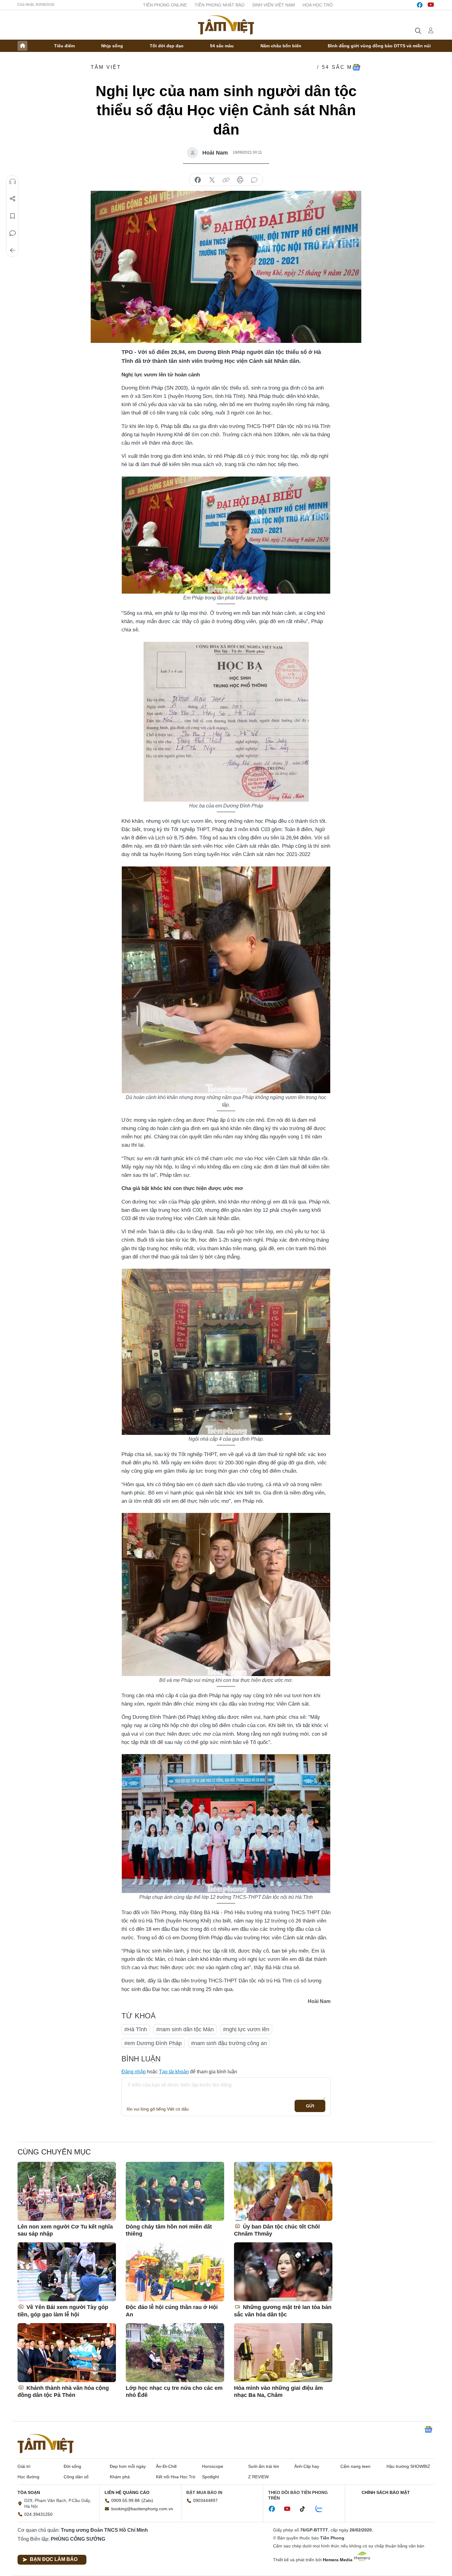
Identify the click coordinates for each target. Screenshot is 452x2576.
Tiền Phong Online (165, 5)
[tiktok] (306, 2509)
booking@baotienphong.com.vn (142, 2509)
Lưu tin (13, 216)
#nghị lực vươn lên (246, 2029)
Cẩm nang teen (355, 2466)
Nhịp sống (112, 46)
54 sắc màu (222, 46)
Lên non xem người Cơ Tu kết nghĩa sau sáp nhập (65, 2230)
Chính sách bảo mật (386, 2492)
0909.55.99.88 (125, 2500)
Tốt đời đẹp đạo (167, 46)
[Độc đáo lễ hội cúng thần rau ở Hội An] (175, 2272)
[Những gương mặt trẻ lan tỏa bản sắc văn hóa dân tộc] (283, 2272)
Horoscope (213, 2466)
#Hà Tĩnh (136, 2029)
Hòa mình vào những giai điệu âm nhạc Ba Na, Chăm (278, 2391)
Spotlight (210, 2477)
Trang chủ (22, 46)
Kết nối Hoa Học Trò (176, 2477)
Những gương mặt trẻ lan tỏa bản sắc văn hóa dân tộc (283, 2311)
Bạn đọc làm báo (54, 2559)
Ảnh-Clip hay (307, 2466)
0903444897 (205, 2500)
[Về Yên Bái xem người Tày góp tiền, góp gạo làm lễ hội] (67, 2272)
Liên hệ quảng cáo (127, 2492)
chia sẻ (198, 180)
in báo (240, 180)
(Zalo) (147, 2500)
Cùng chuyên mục (54, 2152)
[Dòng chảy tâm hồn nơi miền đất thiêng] (175, 2191)
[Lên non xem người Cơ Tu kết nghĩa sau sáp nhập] (67, 2191)
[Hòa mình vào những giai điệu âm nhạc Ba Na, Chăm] (283, 2353)
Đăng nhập (134, 2072)
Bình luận (13, 233)
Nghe (13, 182)
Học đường (28, 2477)
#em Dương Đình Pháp (153, 2043)
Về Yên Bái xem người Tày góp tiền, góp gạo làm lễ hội (63, 2311)
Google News (356, 67)
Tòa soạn (29, 2492)
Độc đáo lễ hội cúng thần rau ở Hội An (172, 2311)
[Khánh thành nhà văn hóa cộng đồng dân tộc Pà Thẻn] (67, 2353)
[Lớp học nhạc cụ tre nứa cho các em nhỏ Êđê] (175, 2353)
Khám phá (120, 2477)
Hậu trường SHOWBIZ (408, 2466)
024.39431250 (38, 2514)
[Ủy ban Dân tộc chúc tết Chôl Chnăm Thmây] (283, 2191)
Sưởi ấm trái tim (264, 2466)
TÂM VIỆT (106, 67)
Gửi (310, 2106)
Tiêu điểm (64, 46)
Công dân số (76, 2477)
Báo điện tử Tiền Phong (226, 25)
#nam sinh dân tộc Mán (185, 2029)
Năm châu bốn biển (281, 46)
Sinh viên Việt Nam (274, 5)
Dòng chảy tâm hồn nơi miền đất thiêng (169, 2230)
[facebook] (420, 5)
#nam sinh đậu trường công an (229, 2043)
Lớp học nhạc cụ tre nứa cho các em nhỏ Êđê (174, 2391)
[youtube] (431, 5)
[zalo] (322, 2509)
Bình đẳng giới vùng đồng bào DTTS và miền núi (379, 46)
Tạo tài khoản (174, 2072)
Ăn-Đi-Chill (166, 2466)
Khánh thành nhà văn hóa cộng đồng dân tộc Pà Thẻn (63, 2391)
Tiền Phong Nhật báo (220, 5)
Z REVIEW (258, 2477)
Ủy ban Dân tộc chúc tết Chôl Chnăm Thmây (277, 2230)
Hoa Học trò (318, 5)
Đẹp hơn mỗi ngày (128, 2466)
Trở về (13, 250)
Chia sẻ (13, 199)
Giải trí (24, 2466)
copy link (226, 180)
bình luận (254, 180)
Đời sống (72, 2466)
